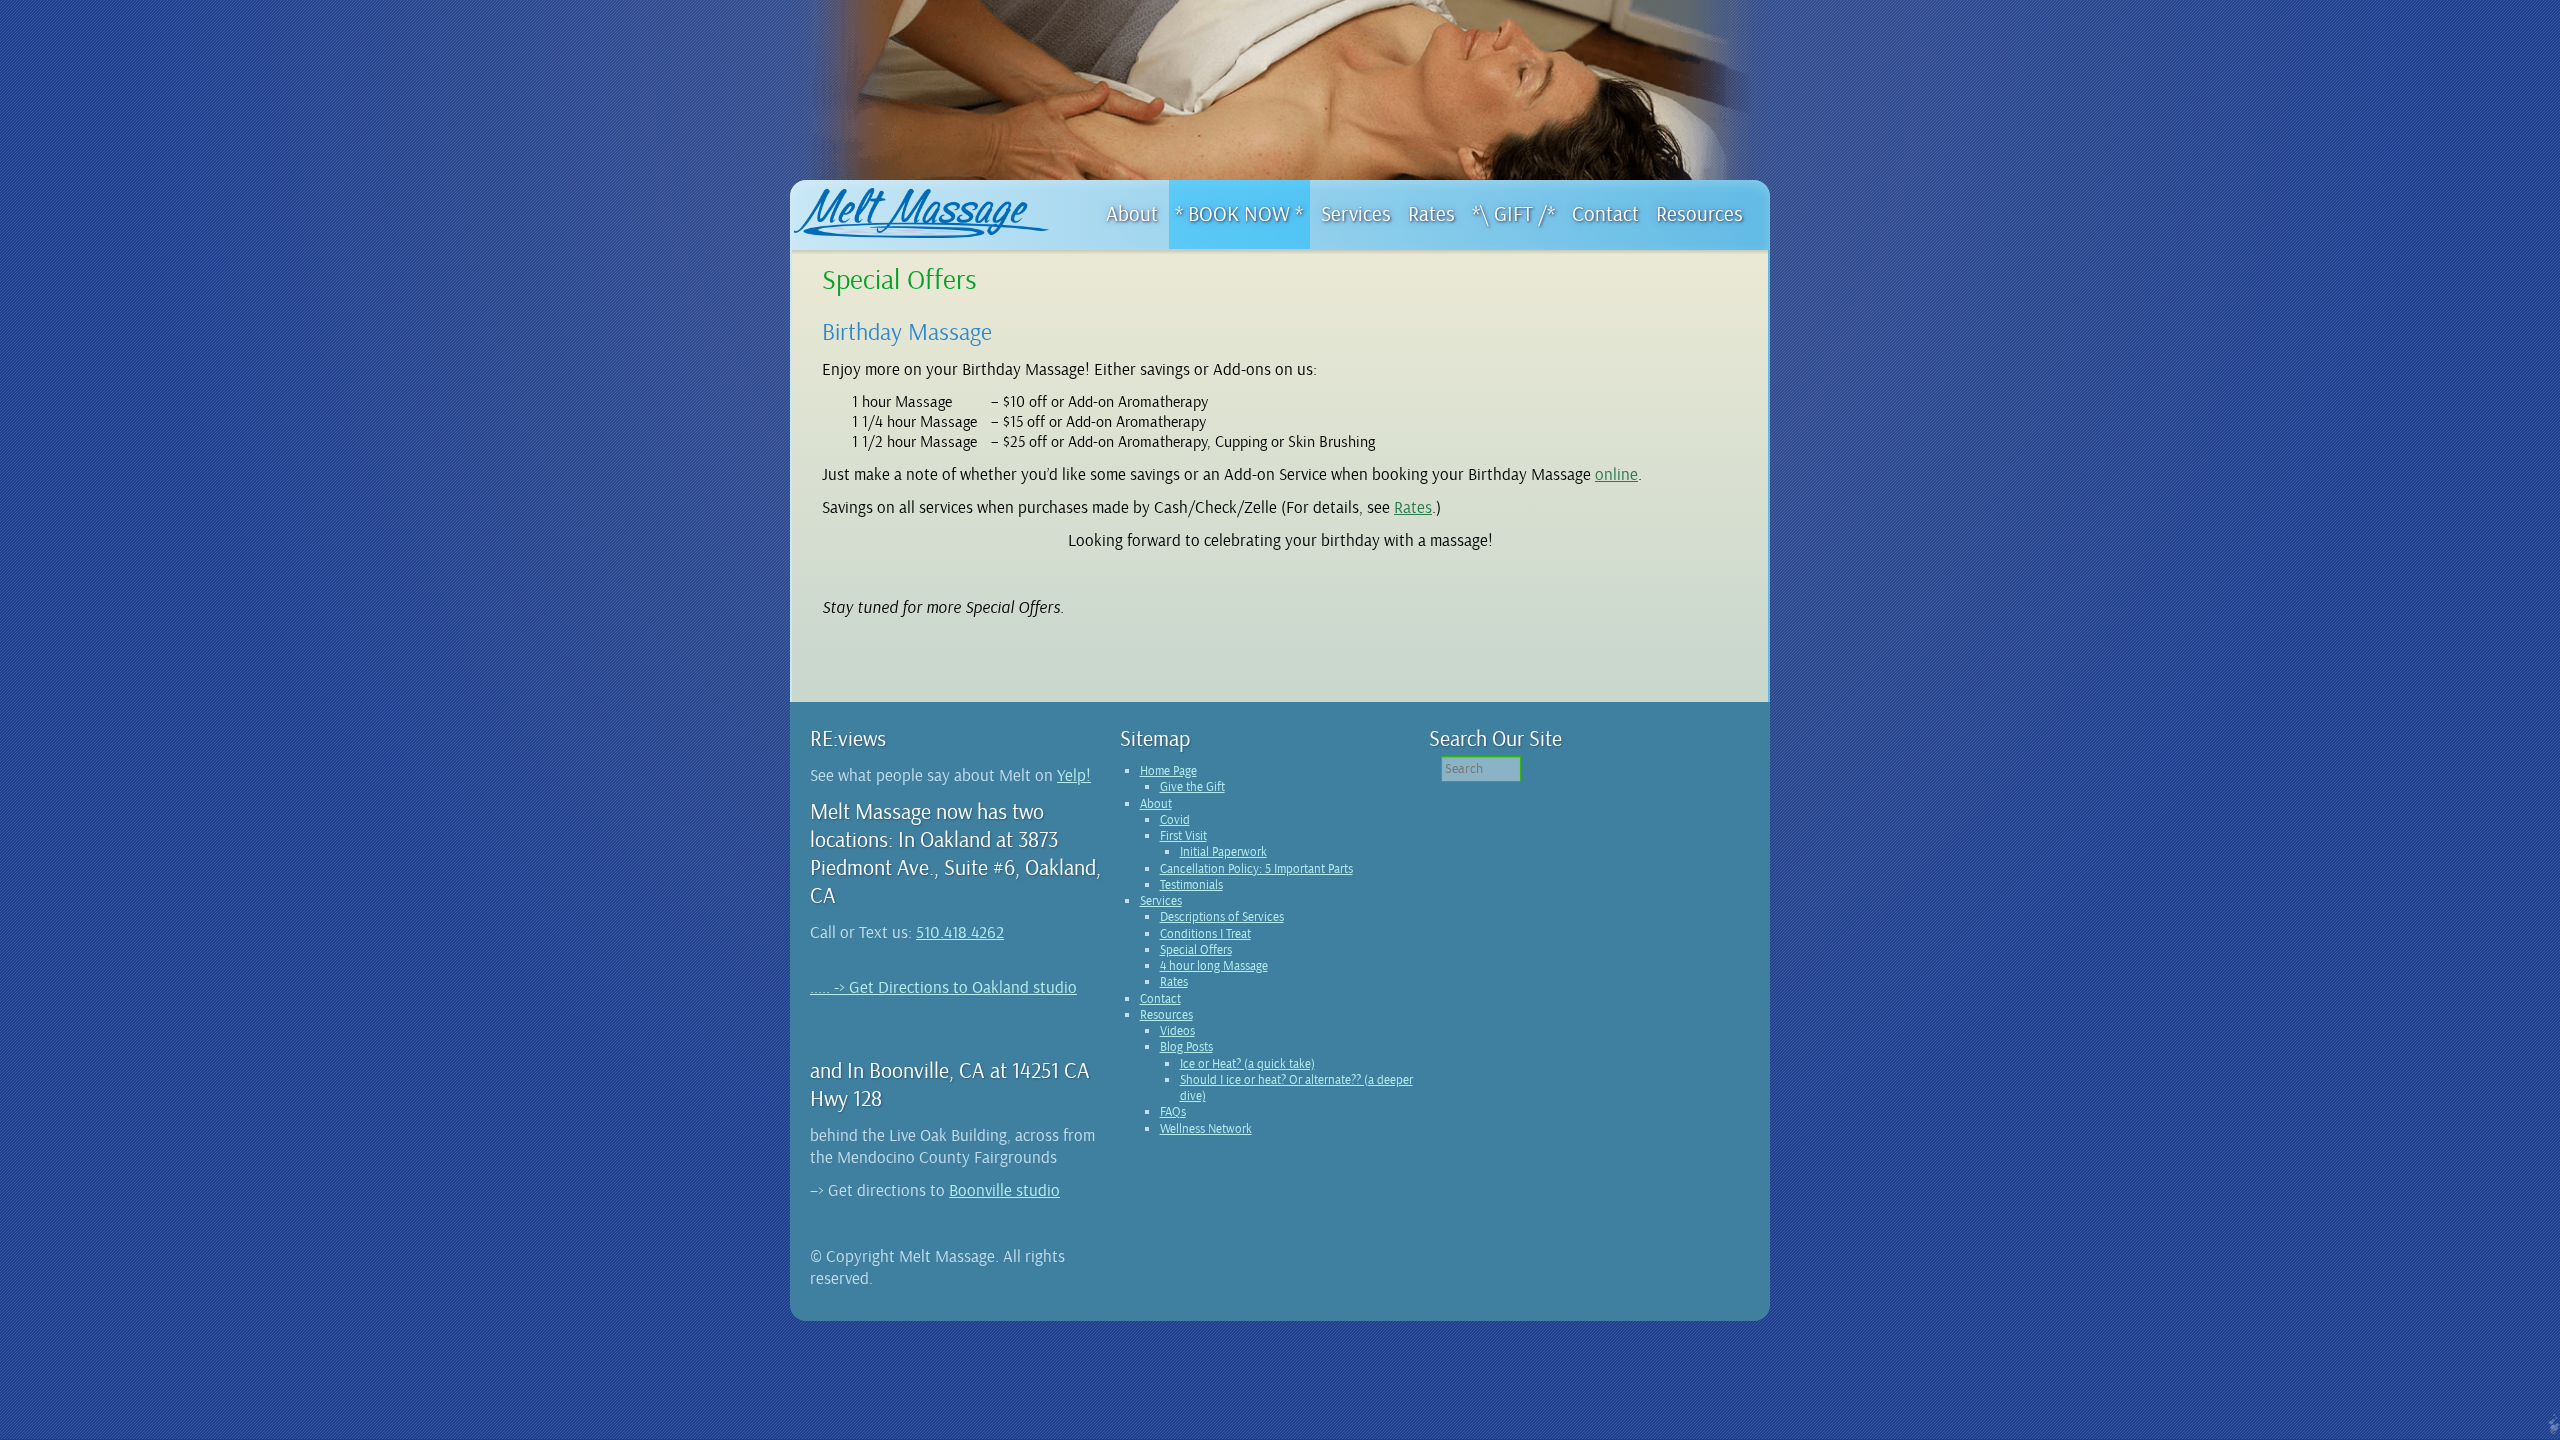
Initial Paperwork (1223, 852)
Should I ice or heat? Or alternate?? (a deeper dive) (1296, 1088)
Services (1161, 901)
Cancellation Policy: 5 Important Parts (1256, 869)
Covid (1175, 820)
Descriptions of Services (1222, 917)
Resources (1166, 1015)
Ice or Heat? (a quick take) (1247, 1064)
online (1616, 474)
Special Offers (1196, 950)
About (1156, 804)
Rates (1413, 507)
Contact (1160, 999)
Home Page (1168, 771)
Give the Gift (1192, 787)
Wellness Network (1206, 1129)
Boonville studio (1004, 1190)
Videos (1177, 1031)
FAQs (1173, 1112)
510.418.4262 (960, 932)
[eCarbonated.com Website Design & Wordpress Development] (2551, 1429)
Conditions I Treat (1205, 934)
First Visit (1183, 836)
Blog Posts (1186, 1047)
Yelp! (1074, 775)
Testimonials (1191, 885)
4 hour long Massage (1214, 966)
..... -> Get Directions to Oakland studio (943, 987)
